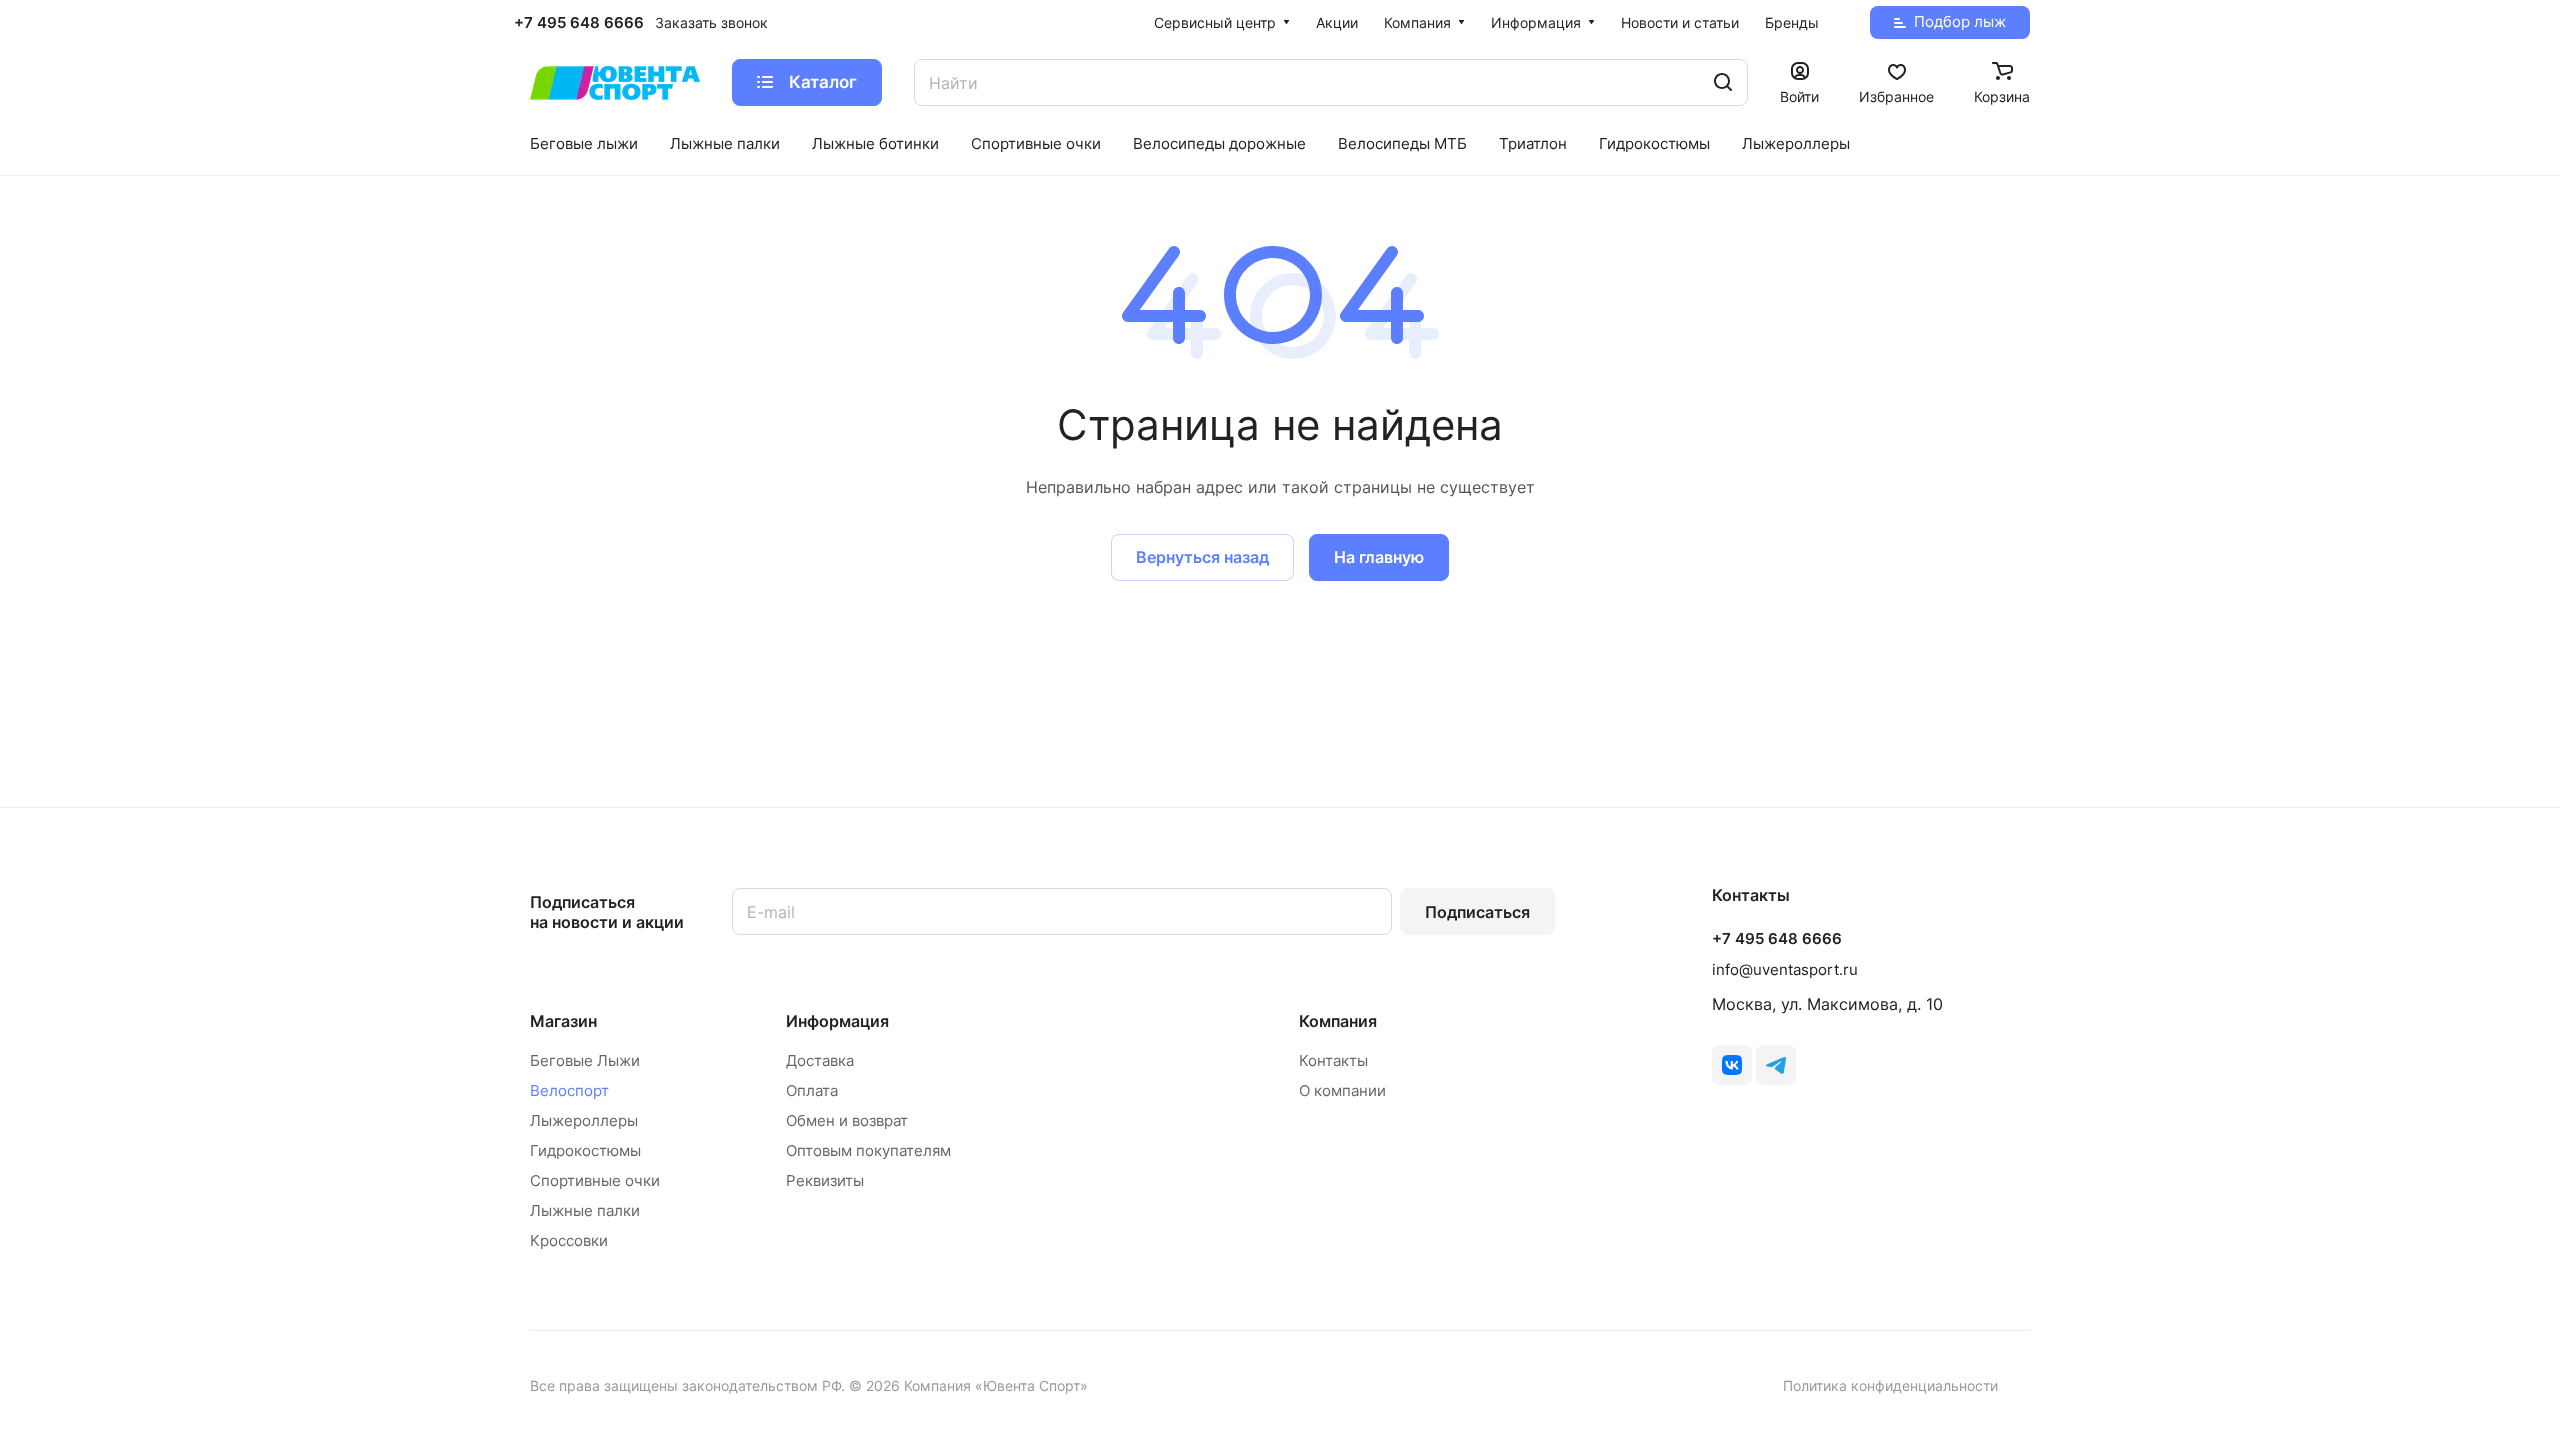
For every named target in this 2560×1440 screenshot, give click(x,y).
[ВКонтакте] (1732, 1065)
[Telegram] (1776, 1065)
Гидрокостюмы (585, 1150)
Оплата (812, 1090)
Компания (1338, 1021)
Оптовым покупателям (868, 1150)
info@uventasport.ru (1785, 969)
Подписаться (1477, 912)
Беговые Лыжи (585, 1060)
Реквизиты (825, 1180)
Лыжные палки (585, 1210)
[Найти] (1723, 82)
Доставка (820, 1060)
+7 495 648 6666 (579, 23)
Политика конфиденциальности (1890, 1385)
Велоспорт (569, 1090)
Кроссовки (569, 1240)
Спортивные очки (595, 1180)
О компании (1342, 1090)
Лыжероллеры (584, 1120)
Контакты (1333, 1060)
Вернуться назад (1202, 557)
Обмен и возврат (847, 1120)
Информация (837, 1021)
